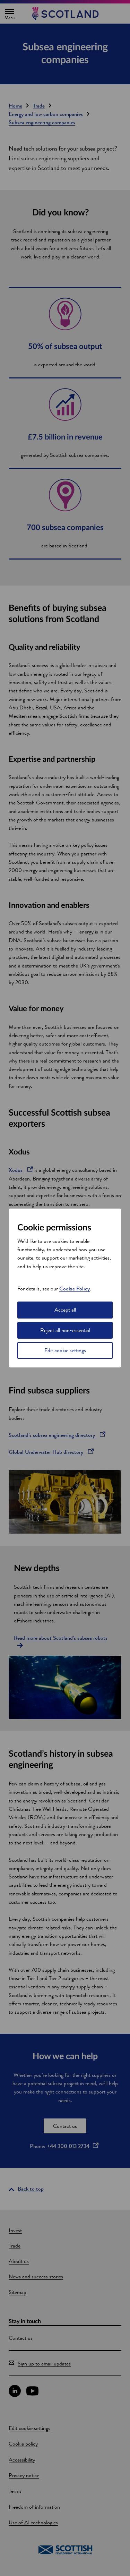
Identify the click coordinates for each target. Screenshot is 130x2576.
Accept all (65, 1310)
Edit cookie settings (65, 1350)
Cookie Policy (75, 1289)
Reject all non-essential (65, 1330)
